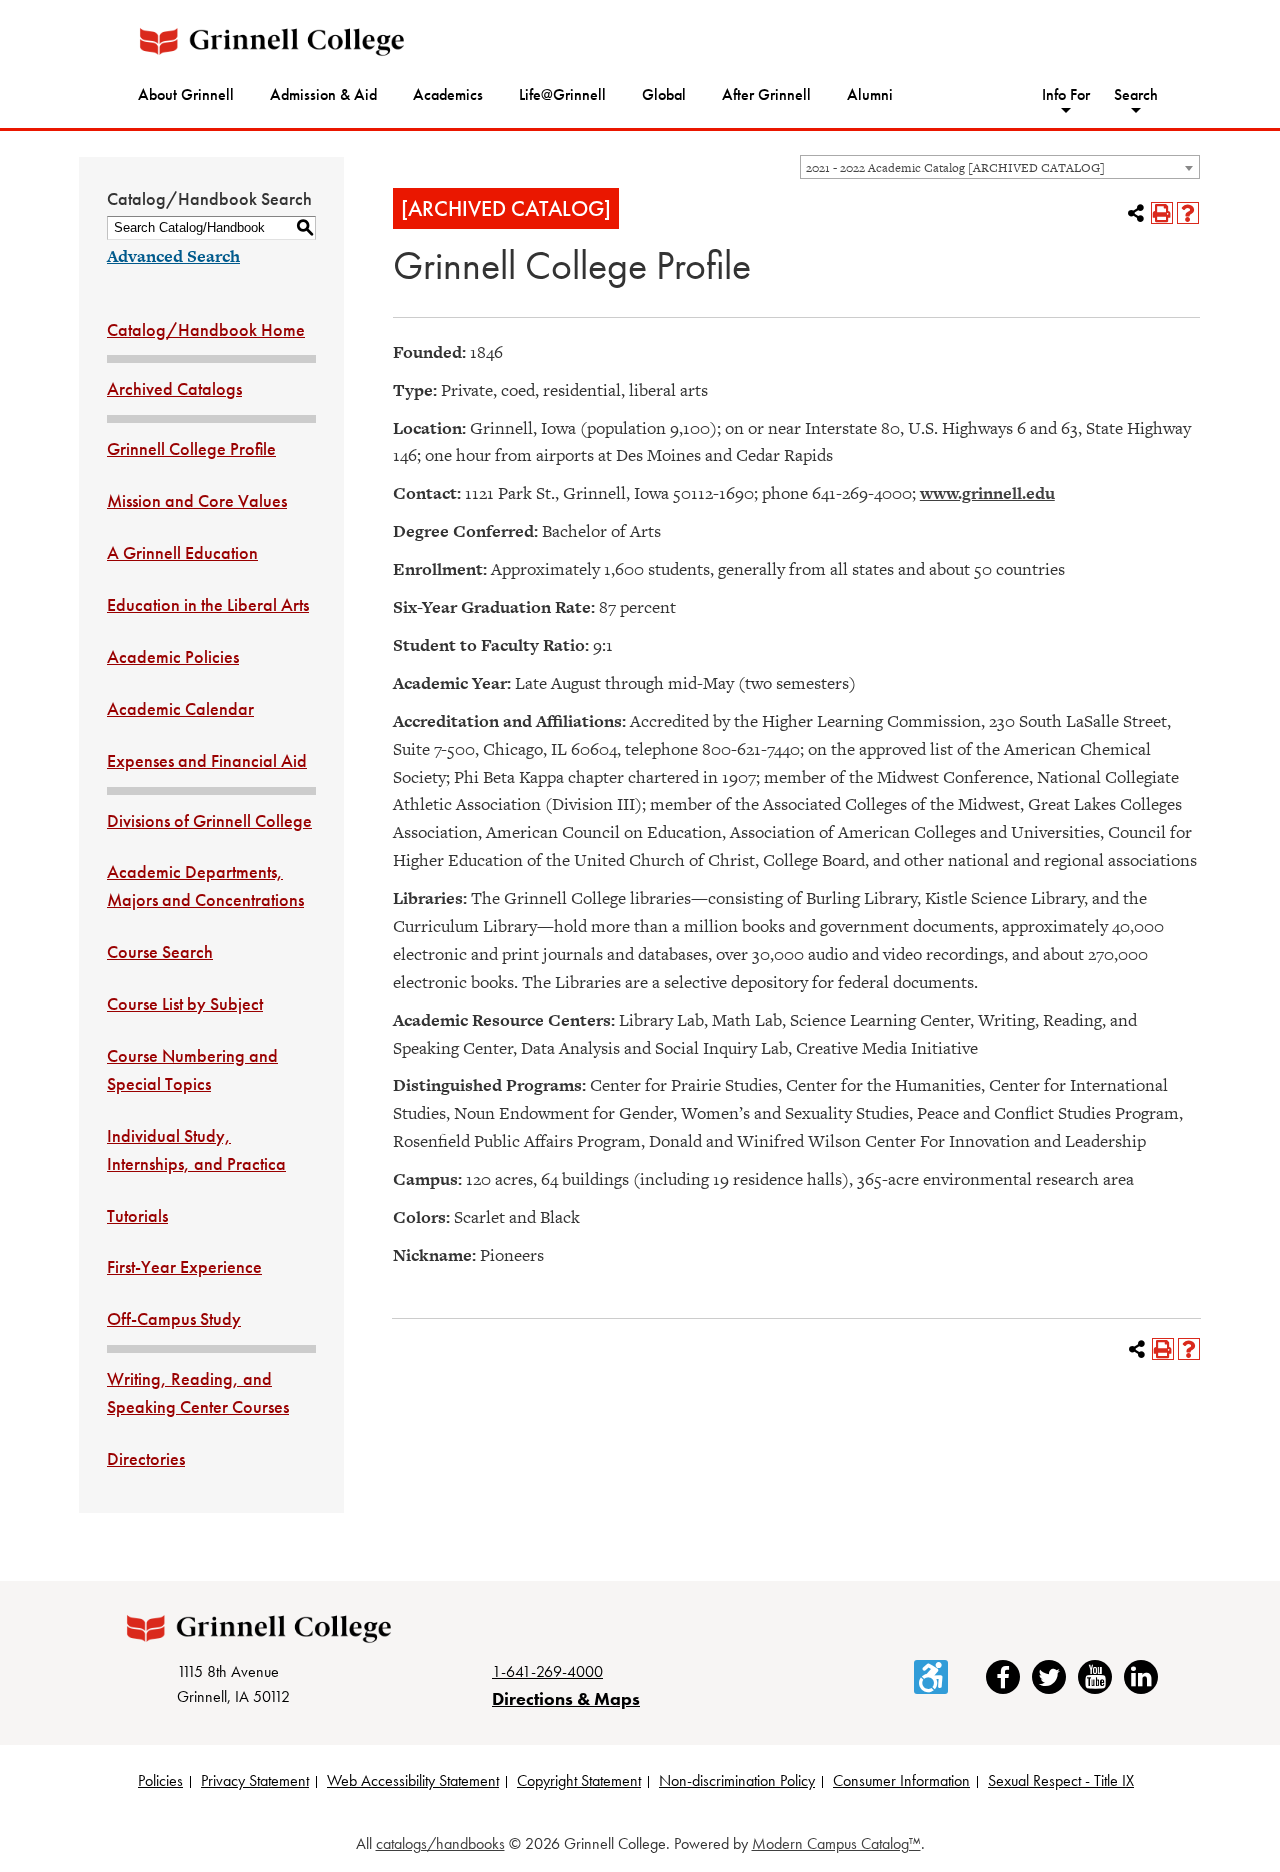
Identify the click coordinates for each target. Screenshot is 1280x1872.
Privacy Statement (255, 1780)
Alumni (870, 94)
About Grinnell (186, 94)
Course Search (160, 951)
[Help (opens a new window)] (1188, 213)
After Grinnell (766, 94)
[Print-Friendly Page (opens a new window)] (1162, 213)
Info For (1066, 94)
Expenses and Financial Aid (207, 760)
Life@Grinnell (562, 94)
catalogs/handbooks (440, 1843)
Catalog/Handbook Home (206, 329)
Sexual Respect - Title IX (1061, 1780)
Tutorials (137, 1215)
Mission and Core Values (197, 500)
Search (1136, 94)
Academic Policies (173, 656)
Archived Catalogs (174, 388)
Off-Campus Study (174, 1318)
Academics (448, 94)
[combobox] (1000, 167)
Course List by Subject (185, 1003)
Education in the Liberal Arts (208, 604)
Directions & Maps (566, 1698)
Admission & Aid (323, 94)
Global (664, 94)
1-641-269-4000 (547, 1671)
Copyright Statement (579, 1780)
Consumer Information (901, 1780)
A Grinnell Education (182, 552)
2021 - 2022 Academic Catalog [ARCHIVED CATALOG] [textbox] (955, 168)
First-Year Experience (184, 1266)
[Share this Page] (1136, 213)
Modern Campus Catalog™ (836, 1843)
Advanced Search (173, 256)
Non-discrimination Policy (737, 1780)
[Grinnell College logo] (272, 41)
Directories (146, 1458)
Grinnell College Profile (191, 448)
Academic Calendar (180, 708)
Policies (160, 1780)
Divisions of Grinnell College (209, 820)
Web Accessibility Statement (413, 1780)
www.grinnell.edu (987, 493)
